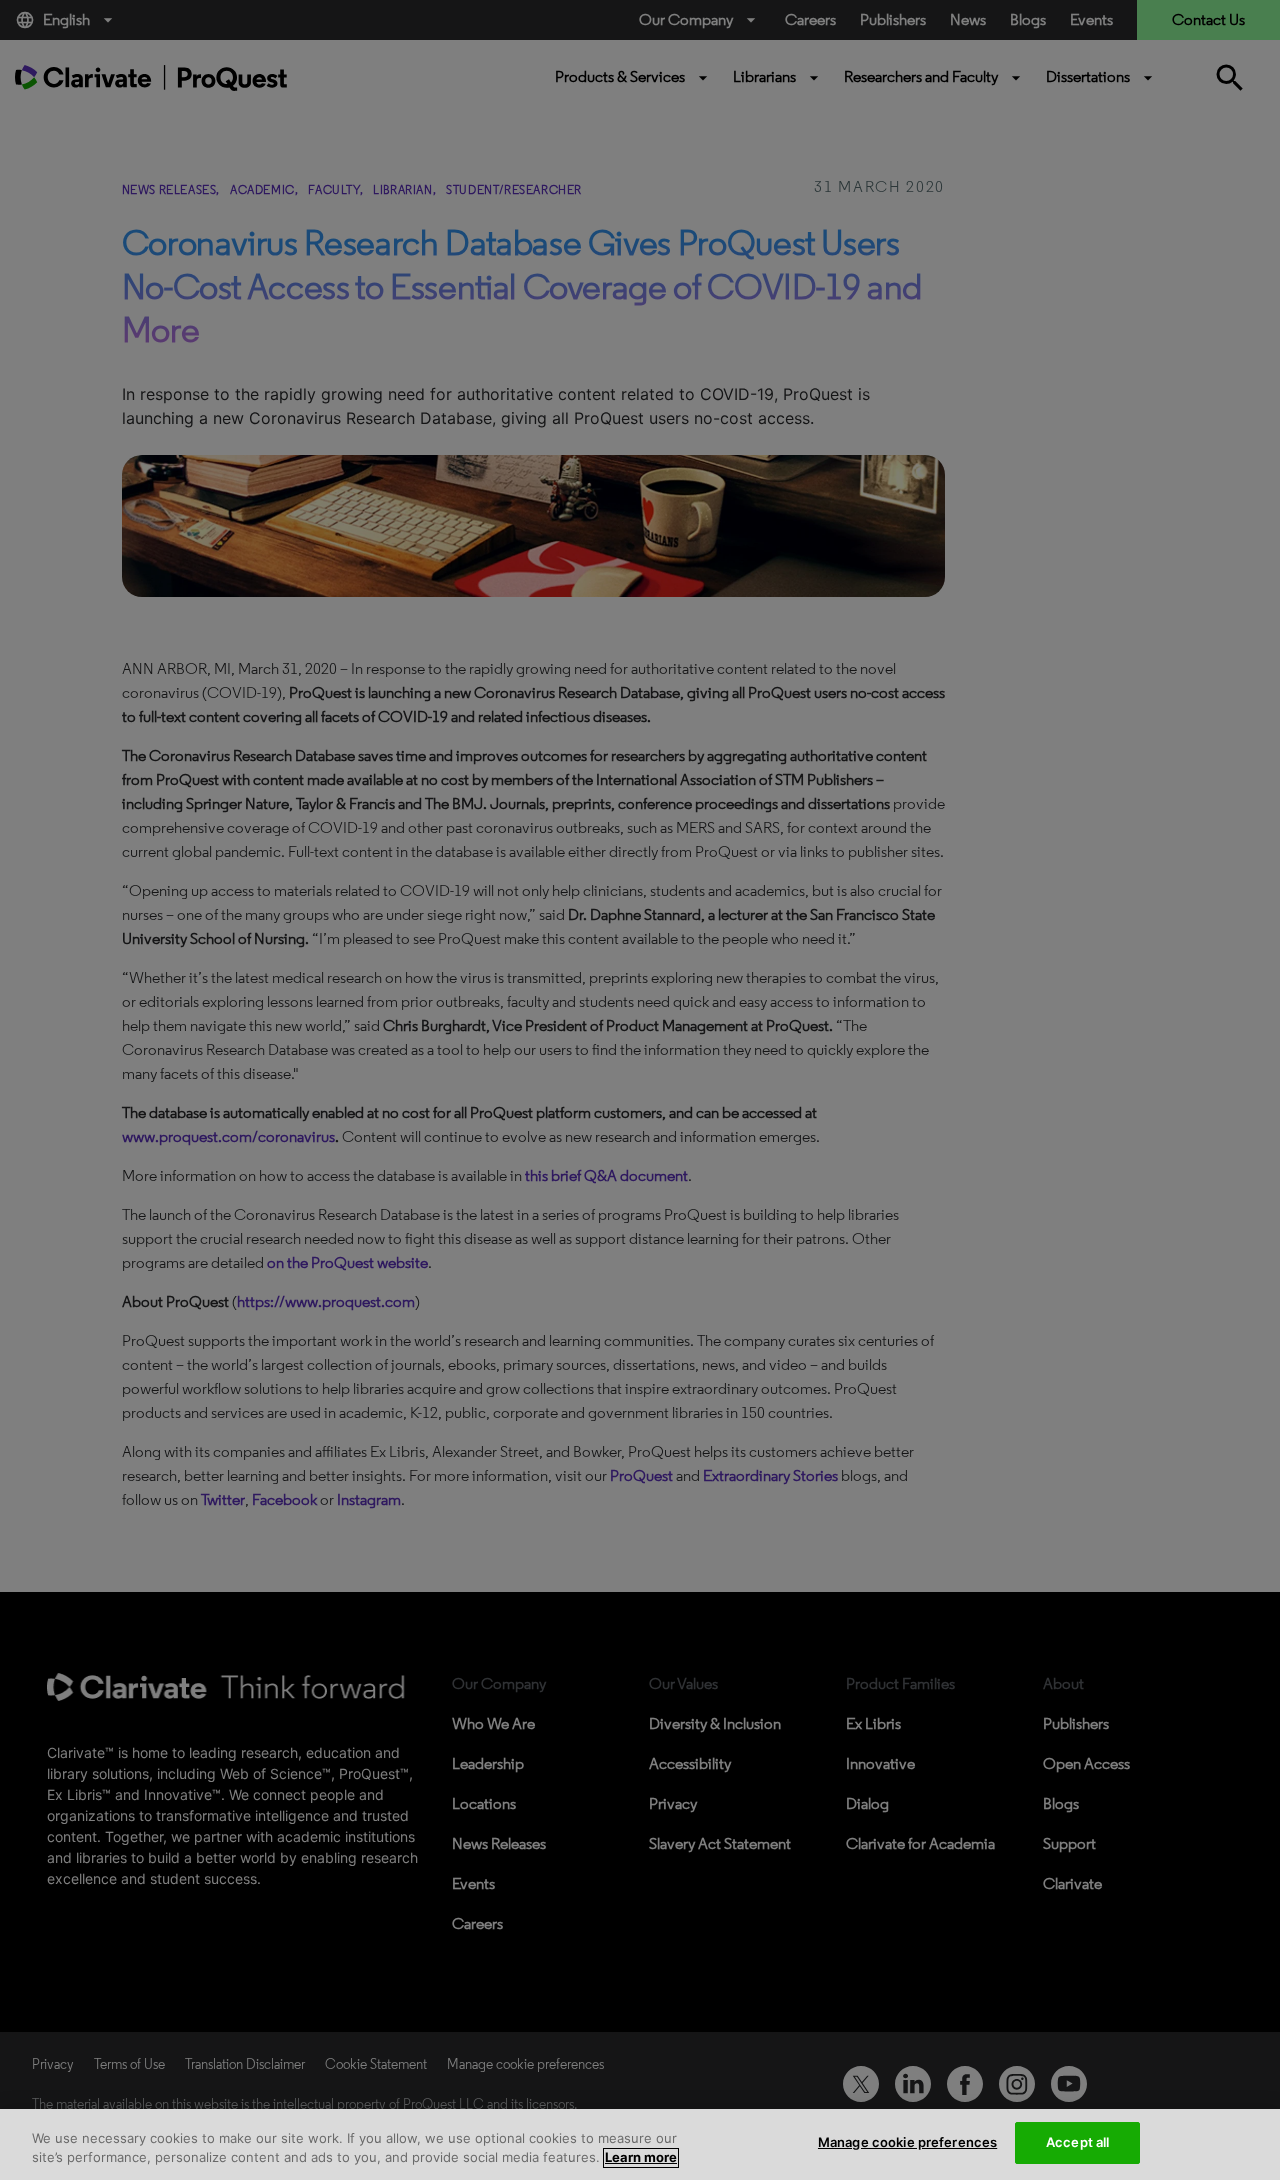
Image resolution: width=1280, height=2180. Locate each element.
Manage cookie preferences (907, 2142)
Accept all (1077, 2142)
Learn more (641, 2158)
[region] (640, 2144)
